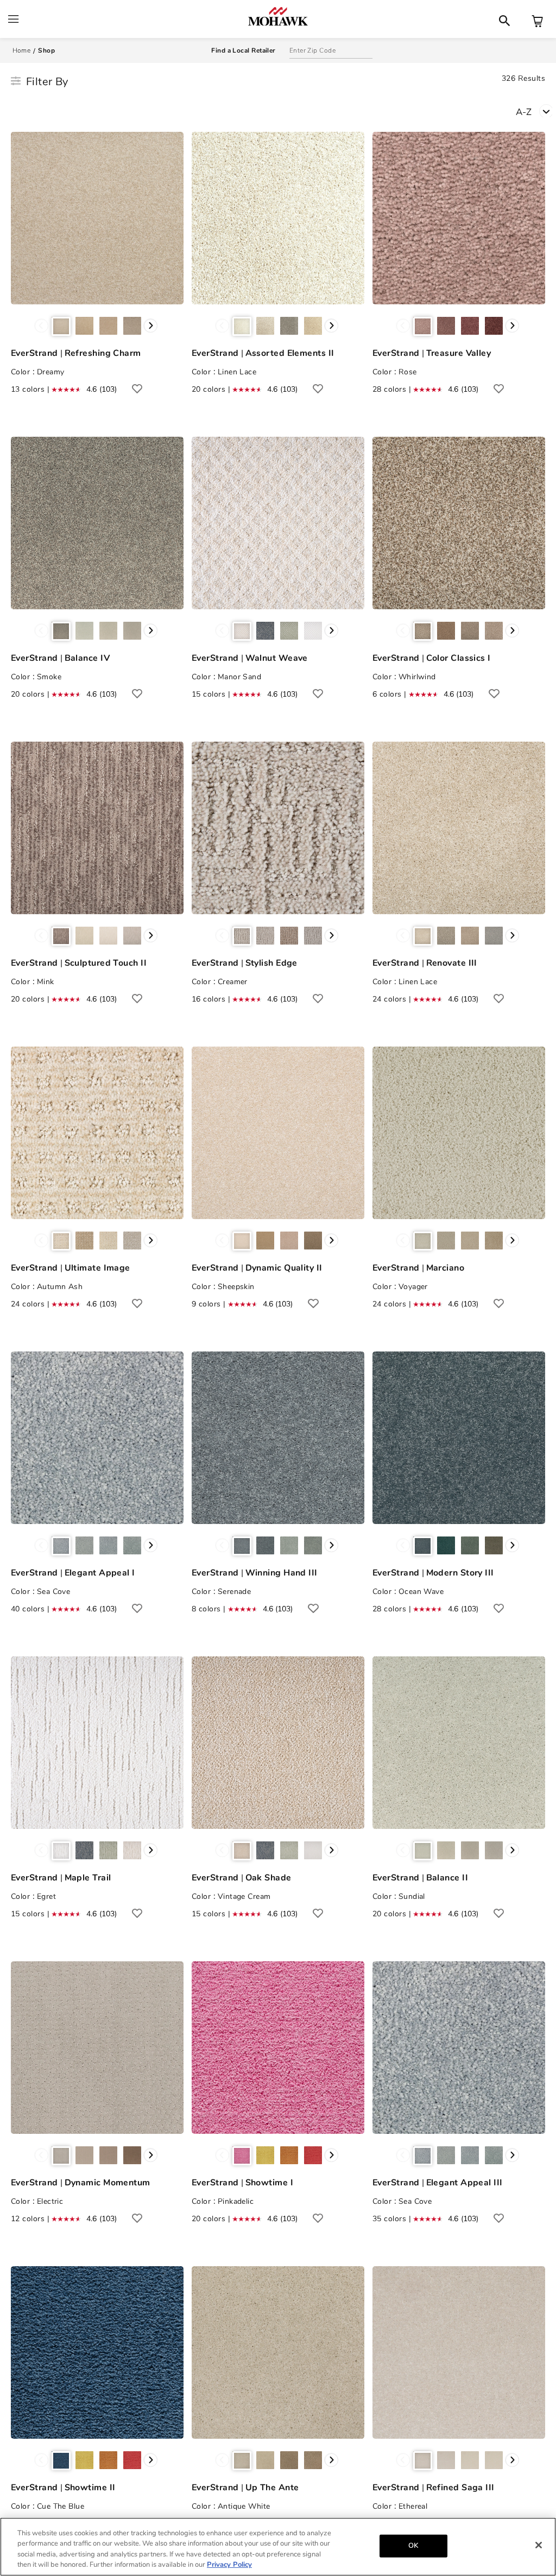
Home (22, 50)
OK (413, 2546)
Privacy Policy (229, 2565)
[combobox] (536, 111)
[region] (278, 2547)
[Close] (539, 2545)
